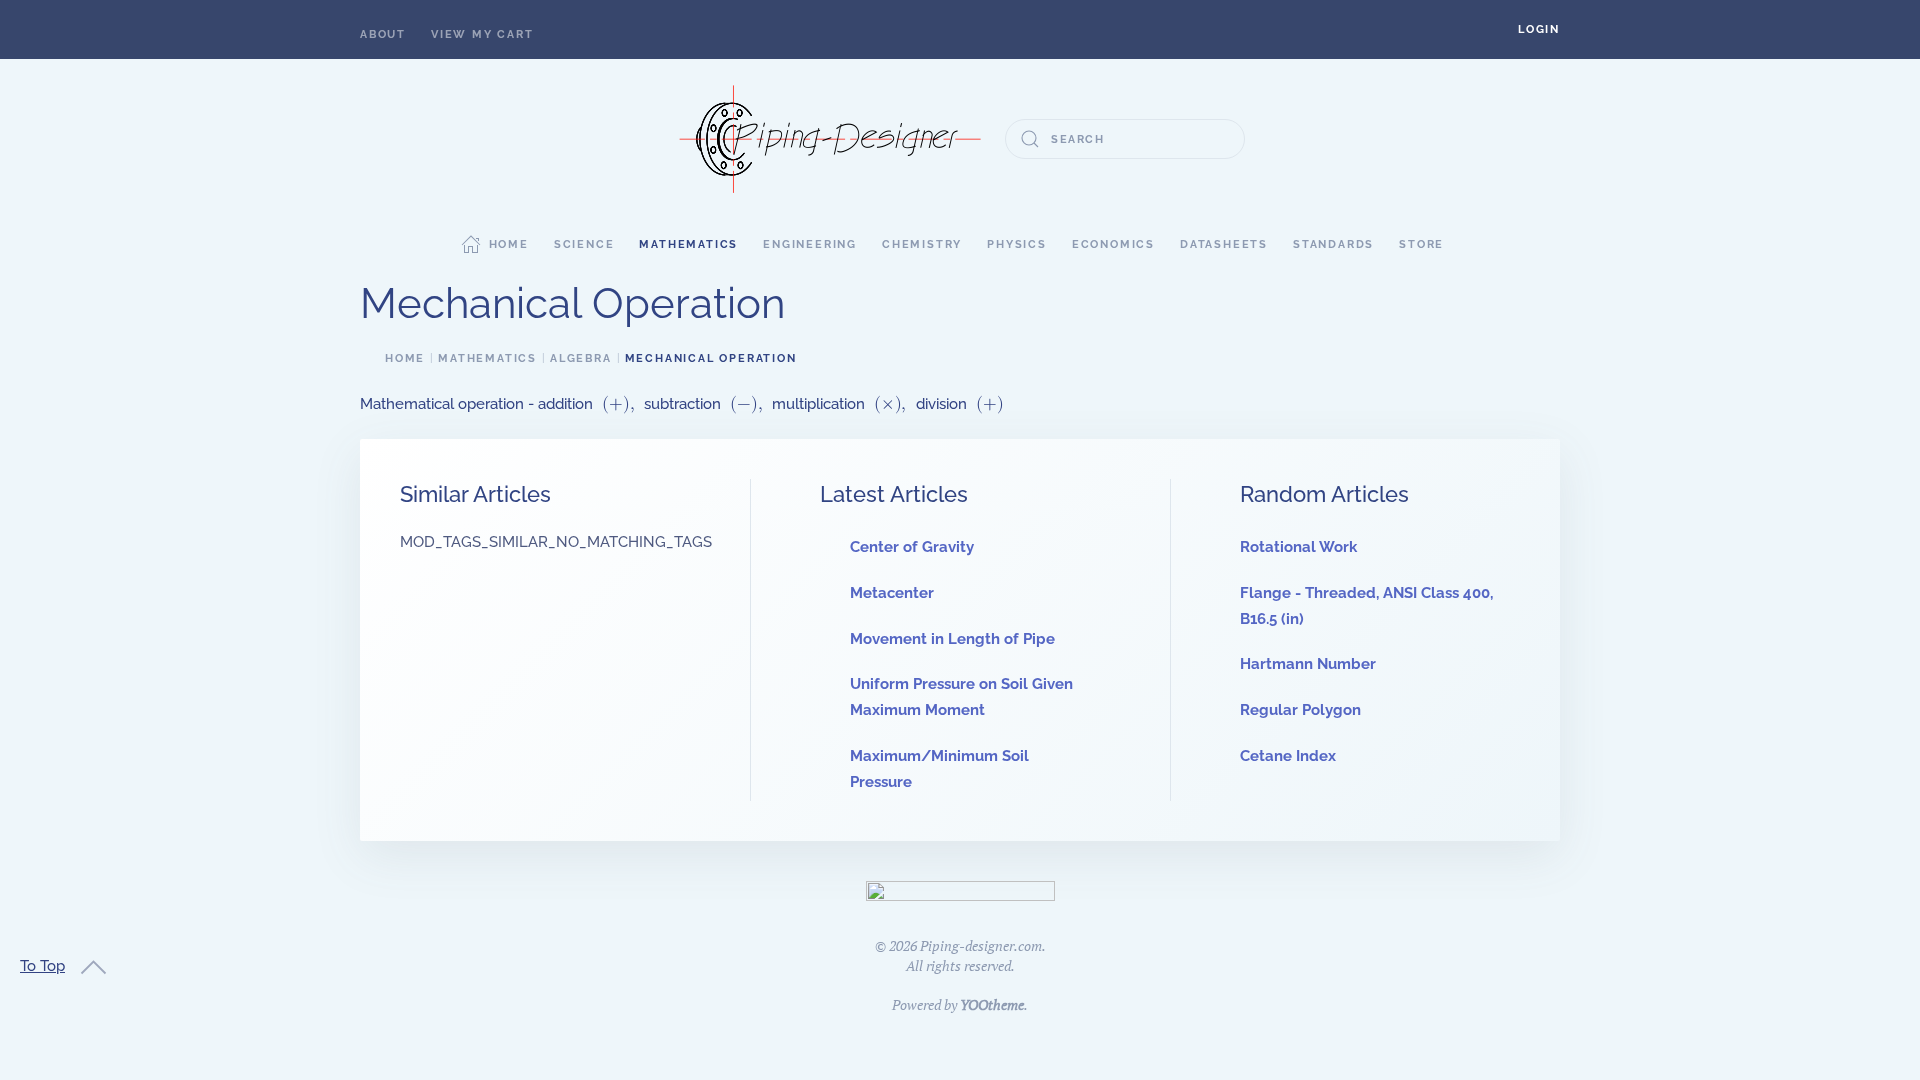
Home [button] (509, 244)
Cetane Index (1288, 756)
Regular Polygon (1300, 710)
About (383, 34)
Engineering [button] (810, 244)
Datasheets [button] (1224, 244)
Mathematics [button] (688, 244)
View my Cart (482, 34)
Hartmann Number (1308, 664)
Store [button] (1421, 244)
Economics (1113, 244)
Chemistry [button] (922, 244)
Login (1539, 29)
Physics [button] (1017, 244)
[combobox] (1125, 139)
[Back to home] (830, 139)
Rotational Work (1298, 547)
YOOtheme (992, 1004)
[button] (1539, 29)
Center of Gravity (912, 547)
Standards (1333, 244)
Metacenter (892, 593)
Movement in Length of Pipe (952, 639)
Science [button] (584, 244)
